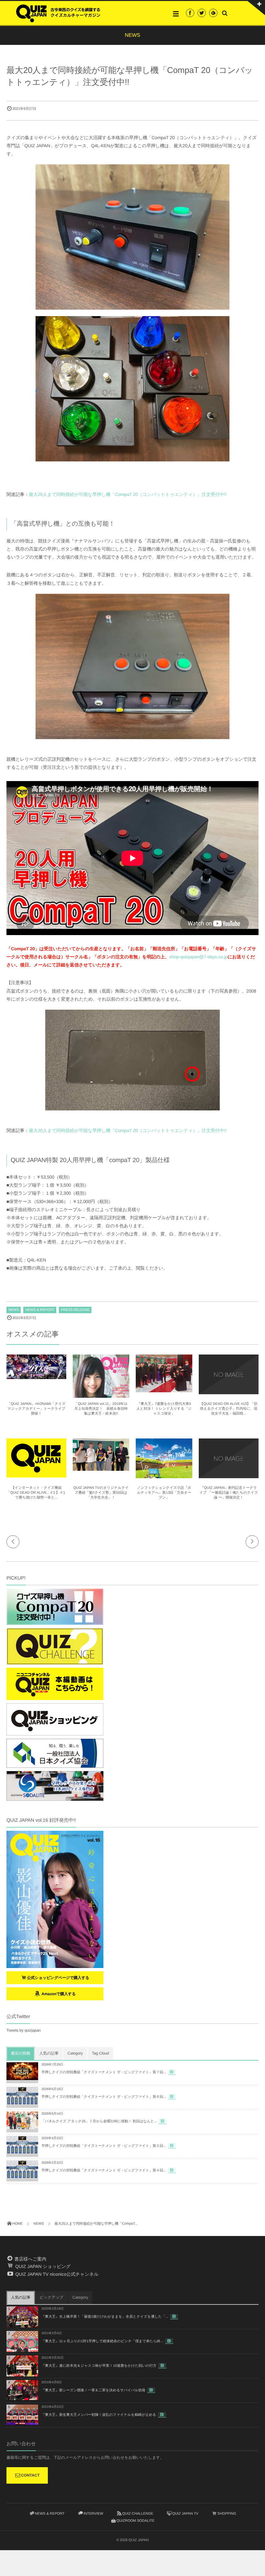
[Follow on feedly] (213, 13)
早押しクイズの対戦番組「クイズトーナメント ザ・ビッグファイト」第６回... (104, 2097)
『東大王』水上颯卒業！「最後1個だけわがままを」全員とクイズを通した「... (105, 2317)
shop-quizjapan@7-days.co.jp (198, 957)
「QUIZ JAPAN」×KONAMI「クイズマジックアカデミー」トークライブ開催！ (36, 1409)
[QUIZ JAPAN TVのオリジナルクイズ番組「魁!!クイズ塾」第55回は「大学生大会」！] (101, 1468)
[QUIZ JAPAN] (58, 13)
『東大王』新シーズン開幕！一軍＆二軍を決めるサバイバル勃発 (93, 2390)
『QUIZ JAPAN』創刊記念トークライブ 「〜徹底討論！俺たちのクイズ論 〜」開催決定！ (229, 1493)
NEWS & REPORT (40, 1310)
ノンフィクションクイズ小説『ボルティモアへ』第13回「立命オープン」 (164, 1493)
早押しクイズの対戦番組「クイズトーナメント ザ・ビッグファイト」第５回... (104, 2146)
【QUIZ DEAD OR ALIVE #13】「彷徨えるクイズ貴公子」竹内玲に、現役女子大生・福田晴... (229, 1409)
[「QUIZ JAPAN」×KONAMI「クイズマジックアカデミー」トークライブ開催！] (36, 1376)
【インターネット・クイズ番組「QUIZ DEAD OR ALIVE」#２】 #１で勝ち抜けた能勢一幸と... (36, 1493)
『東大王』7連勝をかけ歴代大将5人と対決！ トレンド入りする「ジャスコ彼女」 (164, 1409)
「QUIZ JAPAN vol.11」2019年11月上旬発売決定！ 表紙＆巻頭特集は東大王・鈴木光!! (101, 1409)
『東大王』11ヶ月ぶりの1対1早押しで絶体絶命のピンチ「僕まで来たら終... (102, 2341)
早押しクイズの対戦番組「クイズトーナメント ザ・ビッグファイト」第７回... (104, 2072)
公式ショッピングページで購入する (58, 1978)
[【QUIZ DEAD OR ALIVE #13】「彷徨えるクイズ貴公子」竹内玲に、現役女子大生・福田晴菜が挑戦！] (229, 1391)
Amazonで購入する (58, 1994)
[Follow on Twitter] (202, 13)
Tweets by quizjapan (24, 2030)
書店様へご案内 (30, 2259)
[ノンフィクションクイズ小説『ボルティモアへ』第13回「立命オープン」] (164, 1476)
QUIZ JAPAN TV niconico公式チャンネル (56, 2274)
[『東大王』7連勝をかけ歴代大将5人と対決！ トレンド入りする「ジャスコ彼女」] (164, 1389)
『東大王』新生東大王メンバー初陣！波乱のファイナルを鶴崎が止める (99, 2415)
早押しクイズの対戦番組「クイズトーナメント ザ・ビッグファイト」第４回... (104, 2170)
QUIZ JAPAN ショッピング (42, 2266)
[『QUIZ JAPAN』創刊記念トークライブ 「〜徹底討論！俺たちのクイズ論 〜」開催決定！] (229, 1475)
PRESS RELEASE (75, 1310)
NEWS (14, 1310)
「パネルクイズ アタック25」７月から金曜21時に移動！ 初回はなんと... (99, 2121)
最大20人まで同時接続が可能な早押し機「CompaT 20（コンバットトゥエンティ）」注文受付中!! (128, 494)
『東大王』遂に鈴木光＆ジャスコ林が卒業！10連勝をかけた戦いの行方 (99, 2366)
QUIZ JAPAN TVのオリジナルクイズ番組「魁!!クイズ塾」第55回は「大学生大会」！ (101, 1493)
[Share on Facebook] (190, 13)
